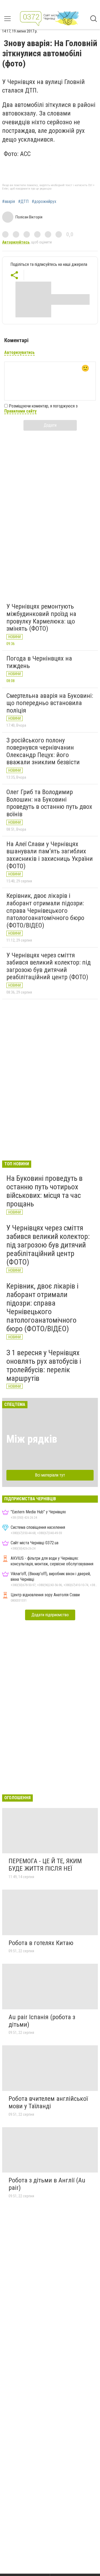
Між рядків (32, 1439)
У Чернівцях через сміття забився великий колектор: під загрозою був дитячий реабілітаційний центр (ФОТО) (49, 966)
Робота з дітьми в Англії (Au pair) (47, 2184)
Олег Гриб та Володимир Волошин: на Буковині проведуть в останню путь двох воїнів (49, 803)
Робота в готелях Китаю (41, 1943)
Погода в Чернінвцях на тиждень (39, 662)
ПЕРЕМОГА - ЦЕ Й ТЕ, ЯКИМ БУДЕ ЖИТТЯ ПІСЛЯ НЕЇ (45, 1865)
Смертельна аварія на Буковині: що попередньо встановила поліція (50, 703)
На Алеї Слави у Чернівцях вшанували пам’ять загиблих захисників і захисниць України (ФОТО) (50, 855)
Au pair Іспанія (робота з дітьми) (42, 2021)
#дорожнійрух (44, 202)
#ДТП (23, 202)
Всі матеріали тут (50, 1475)
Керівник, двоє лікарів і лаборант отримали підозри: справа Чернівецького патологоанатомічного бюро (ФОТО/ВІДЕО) (45, 910)
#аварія (9, 202)
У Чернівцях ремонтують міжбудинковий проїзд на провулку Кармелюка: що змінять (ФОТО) (41, 617)
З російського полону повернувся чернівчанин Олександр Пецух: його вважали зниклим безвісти (43, 751)
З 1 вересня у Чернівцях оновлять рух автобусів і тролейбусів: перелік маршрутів (44, 1366)
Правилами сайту (20, 411)
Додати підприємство (50, 1615)
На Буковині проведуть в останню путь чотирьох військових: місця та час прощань (45, 1191)
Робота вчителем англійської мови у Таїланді (48, 2102)
